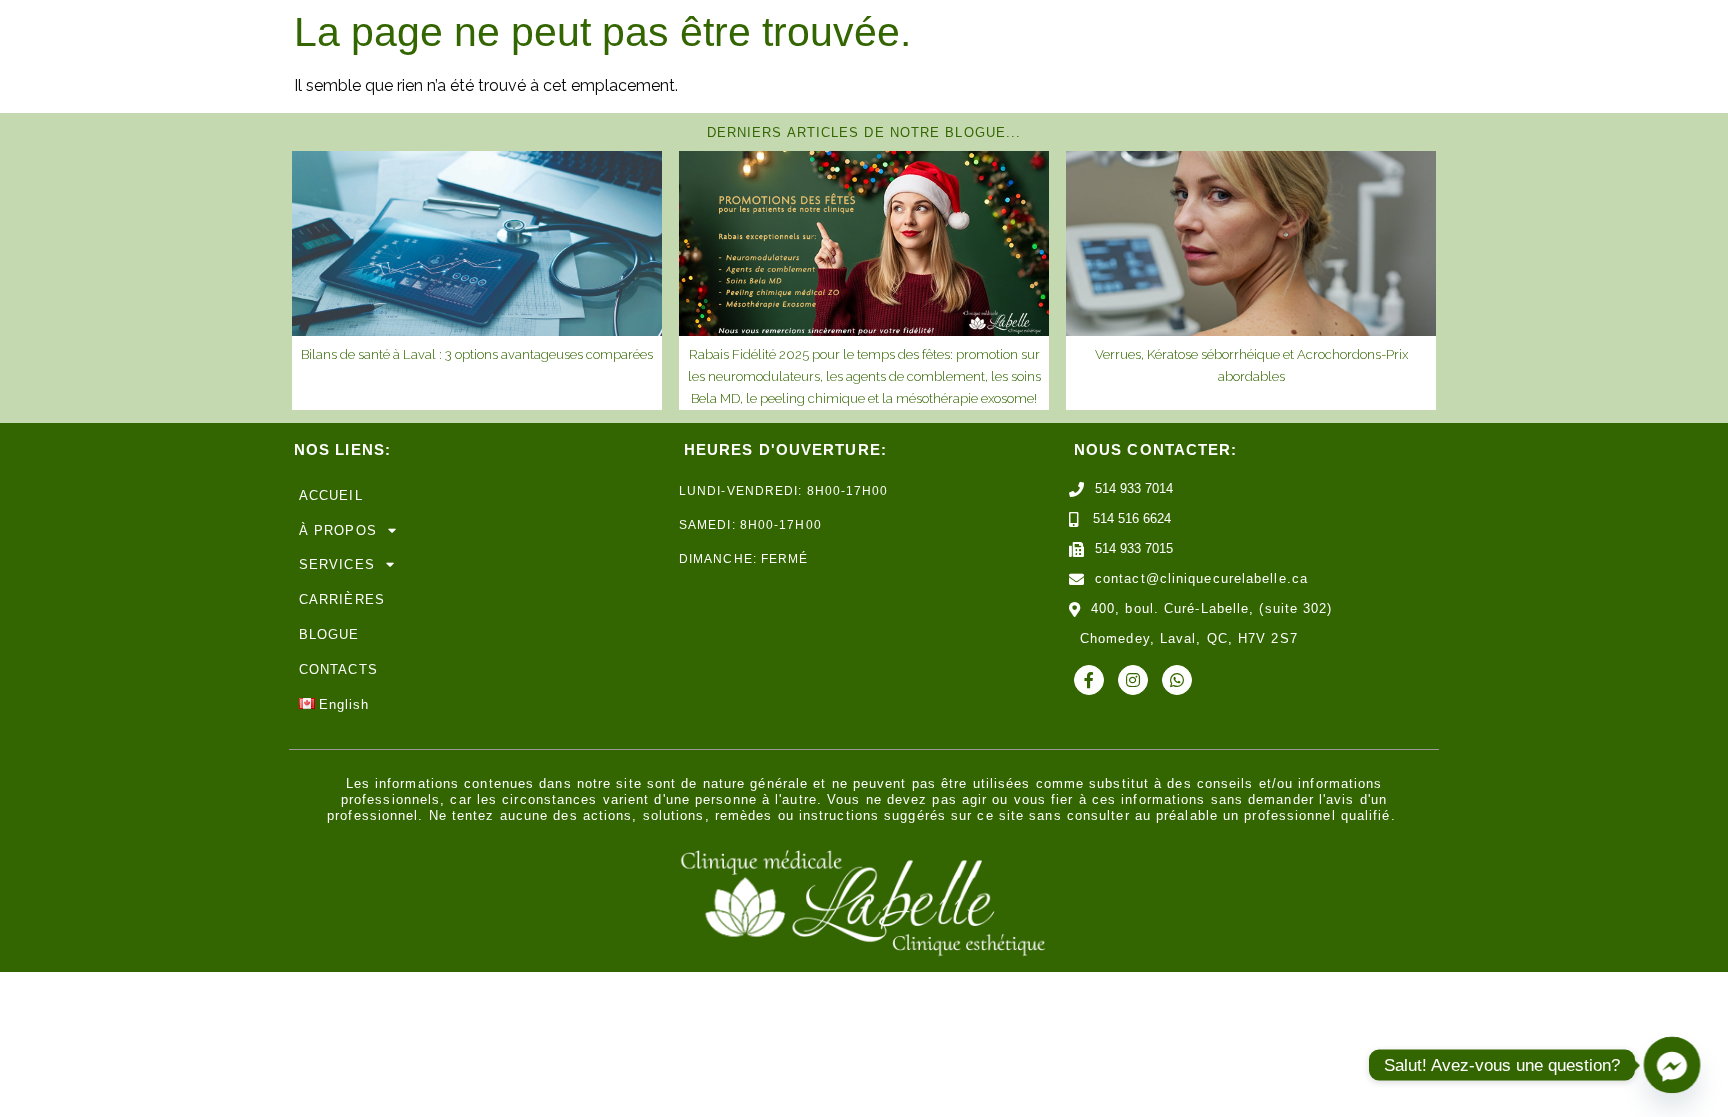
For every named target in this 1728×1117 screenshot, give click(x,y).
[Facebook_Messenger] (1672, 1065)
